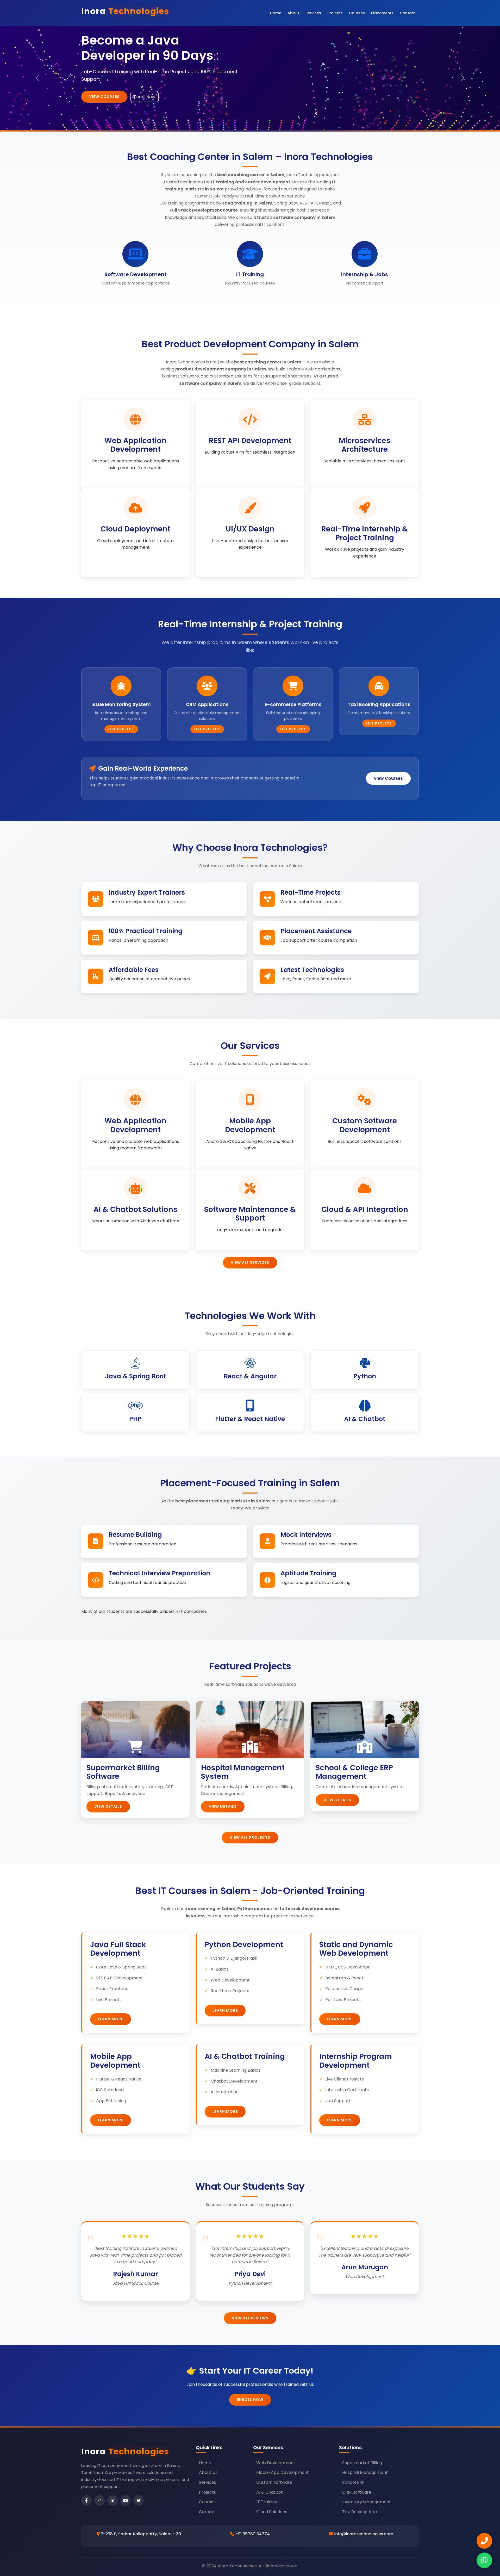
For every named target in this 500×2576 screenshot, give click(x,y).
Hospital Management (365, 2472)
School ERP (353, 2482)
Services (313, 13)
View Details (108, 1806)
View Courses (388, 778)
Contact (408, 13)
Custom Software (274, 2482)
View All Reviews (250, 2318)
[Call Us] (484, 2541)
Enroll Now (250, 2400)
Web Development (276, 2463)
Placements (382, 13)
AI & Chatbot (270, 2492)
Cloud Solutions (272, 2512)
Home (276, 13)
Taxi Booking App (360, 2512)
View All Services (250, 1262)
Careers (207, 2512)
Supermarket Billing (362, 2463)
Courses (357, 13)
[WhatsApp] (484, 2560)
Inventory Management (367, 2502)
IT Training (267, 2502)
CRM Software (357, 2492)
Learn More (111, 2019)
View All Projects (250, 1837)
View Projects (152, 97)
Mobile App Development (283, 2472)
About (293, 13)
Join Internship (106, 97)
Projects (335, 13)
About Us (208, 2472)
